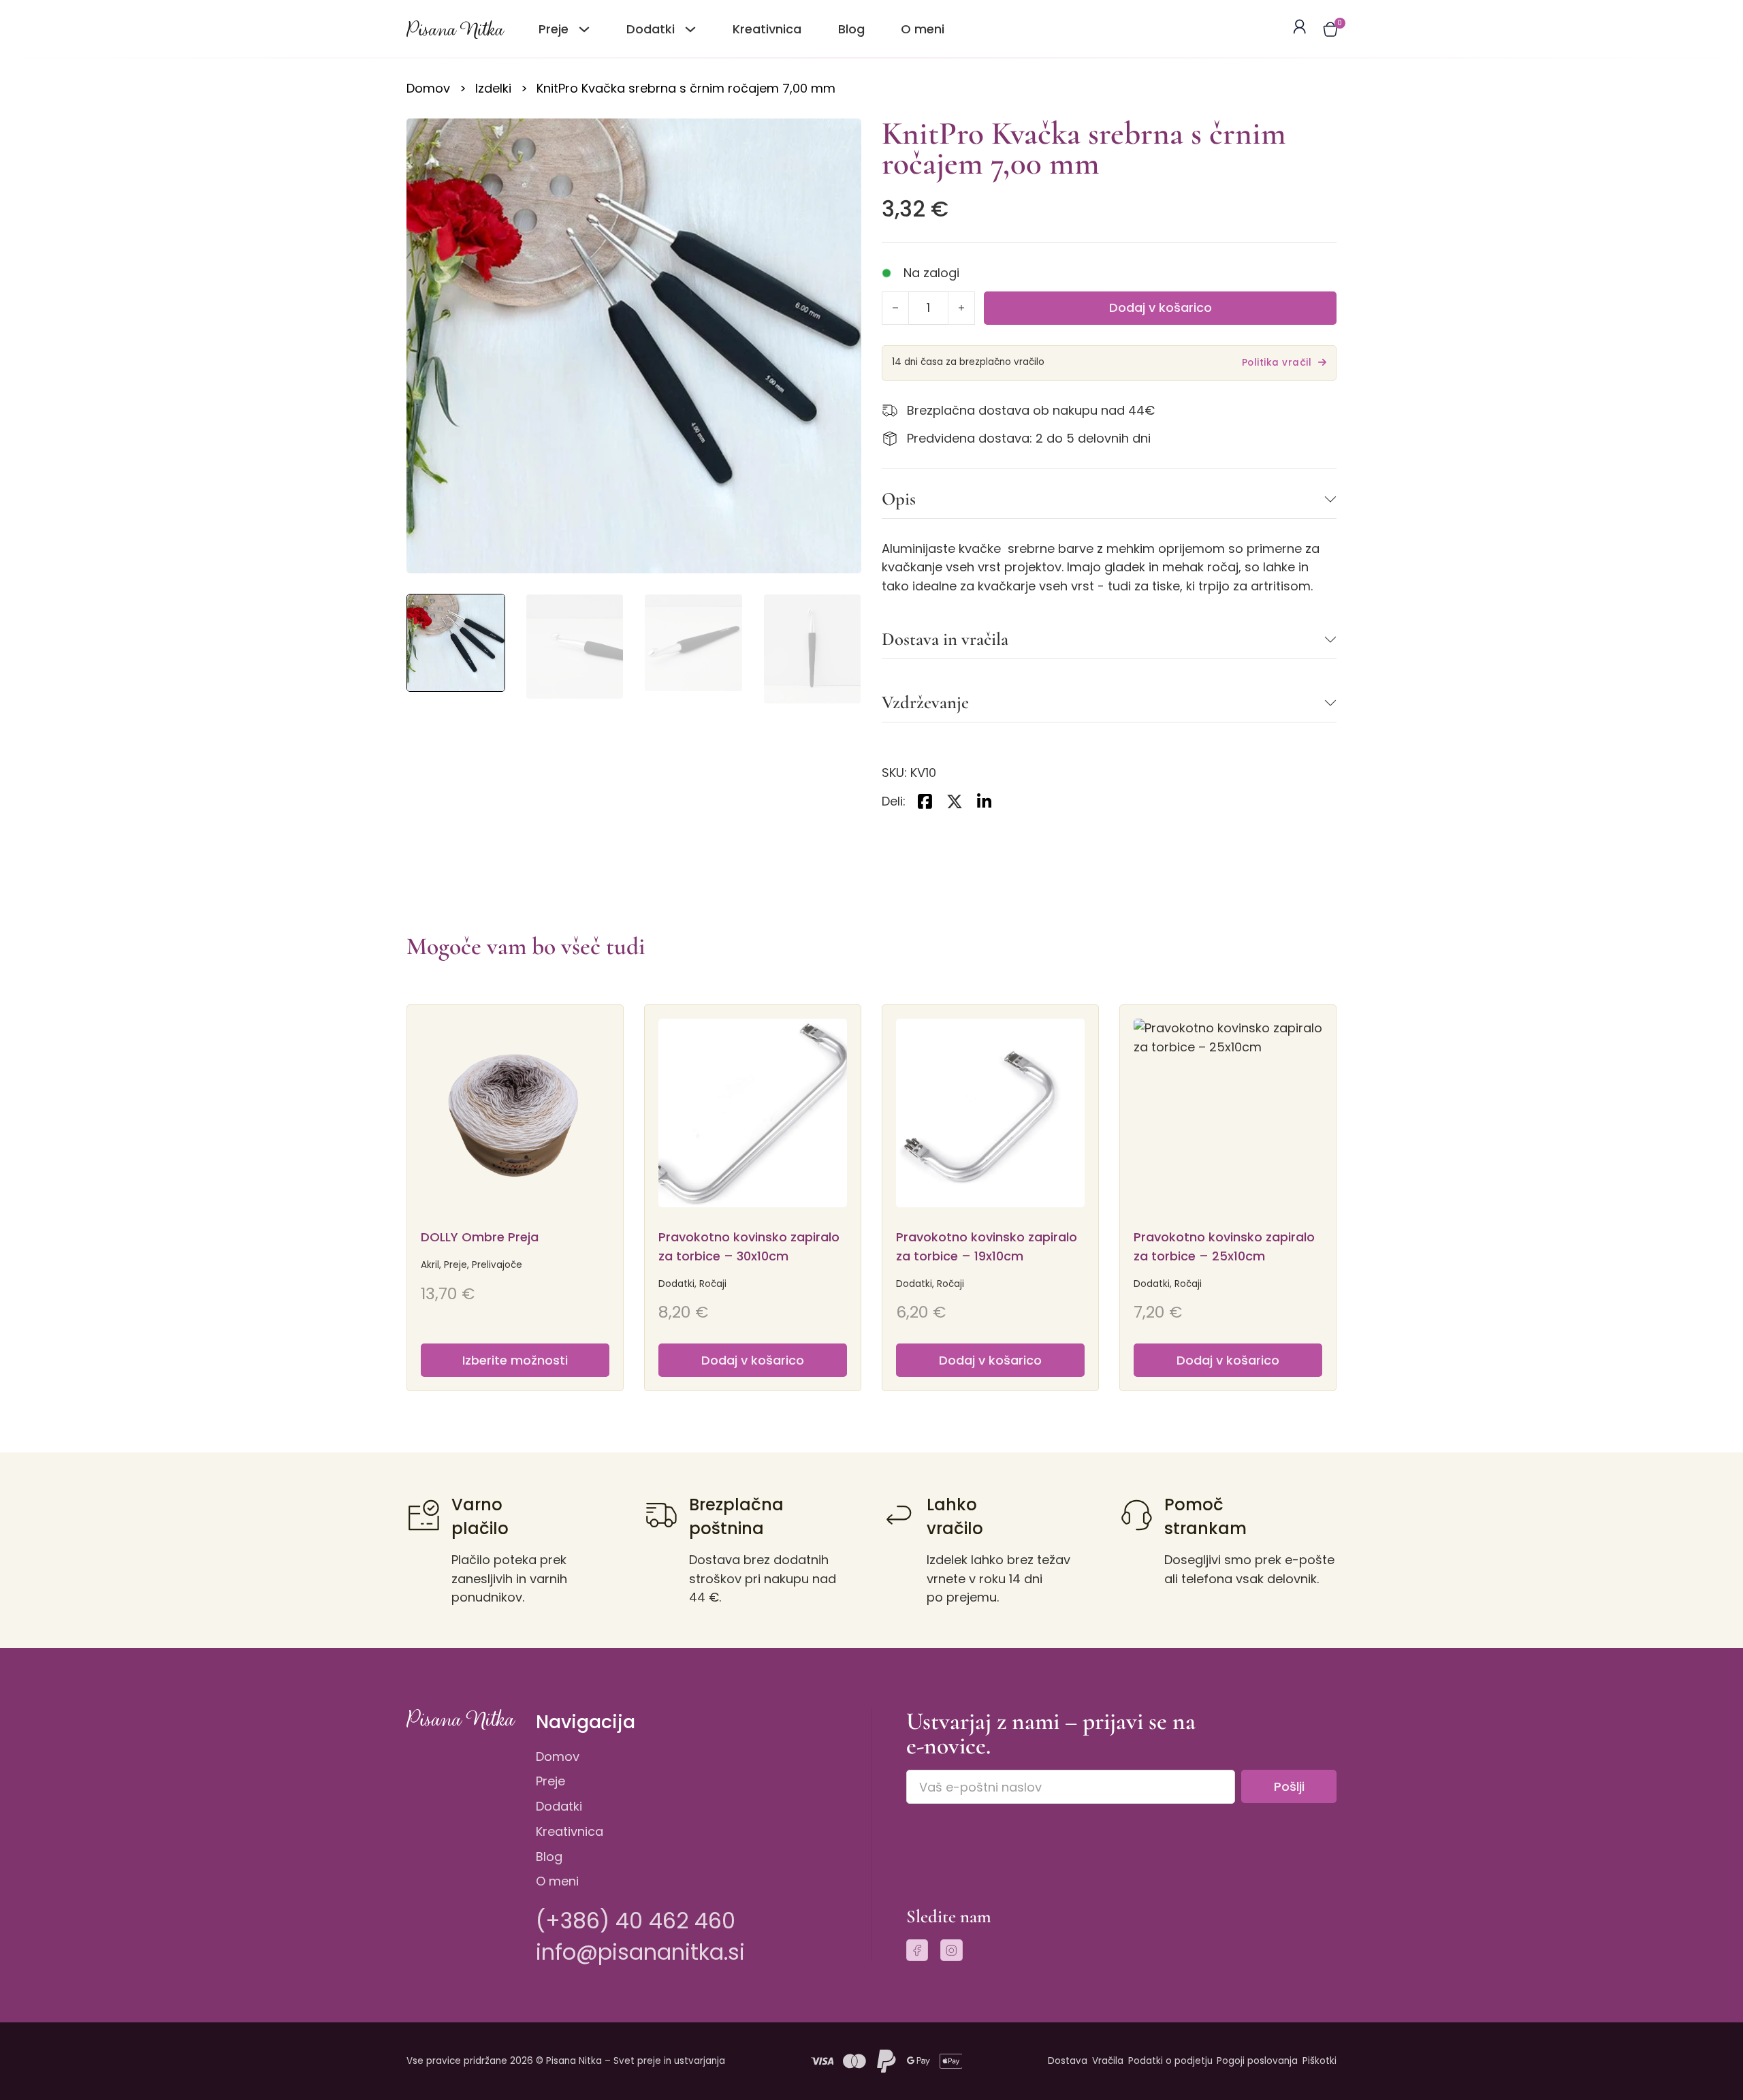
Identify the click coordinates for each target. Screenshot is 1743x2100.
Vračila (1108, 2061)
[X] (955, 801)
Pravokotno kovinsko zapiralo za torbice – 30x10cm (749, 1246)
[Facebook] (925, 801)
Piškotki (1320, 2061)
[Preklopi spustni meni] (584, 29)
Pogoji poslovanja (1257, 2061)
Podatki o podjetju (1170, 2061)
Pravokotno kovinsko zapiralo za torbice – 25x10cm (1224, 1246)
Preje (550, 1781)
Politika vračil (1277, 363)
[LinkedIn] (985, 801)
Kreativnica (767, 29)
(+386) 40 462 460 (636, 1921)
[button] (1330, 29)
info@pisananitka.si (640, 1952)
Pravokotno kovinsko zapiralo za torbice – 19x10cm (987, 1246)
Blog (851, 29)
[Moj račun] (1299, 29)
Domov (428, 88)
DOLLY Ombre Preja (480, 1237)
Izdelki (493, 88)
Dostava (1068, 2061)
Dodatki (559, 1806)
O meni (923, 29)
